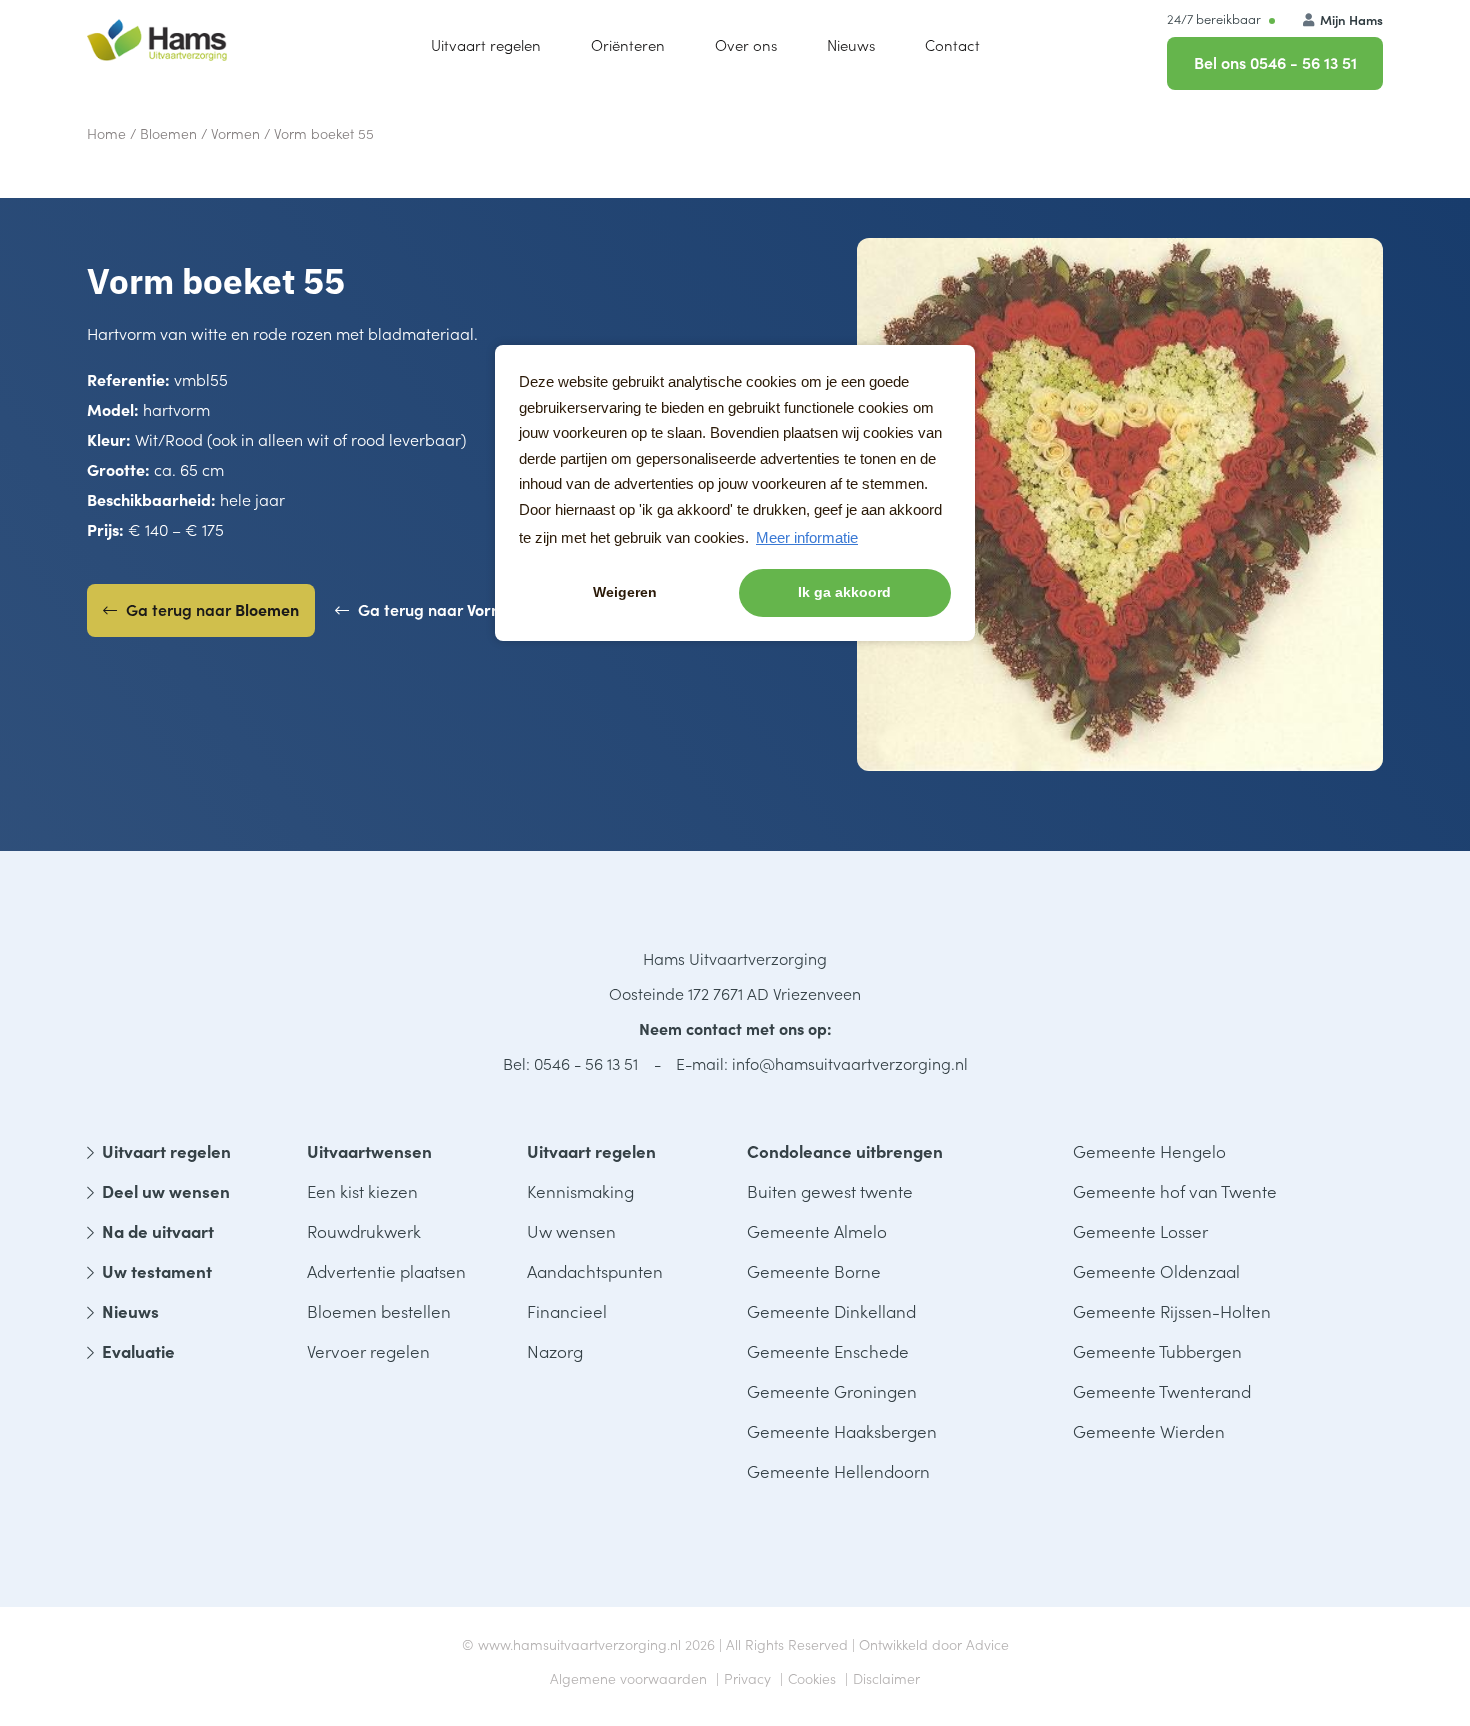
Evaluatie (138, 1351)
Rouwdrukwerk (364, 1231)
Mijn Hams (1350, 19)
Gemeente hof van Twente (1175, 1191)
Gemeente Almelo (817, 1231)
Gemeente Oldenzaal (1156, 1271)
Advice (987, 1644)
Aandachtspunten (595, 1271)
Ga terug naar (210, 609)
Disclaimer (886, 1678)
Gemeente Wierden (1149, 1431)
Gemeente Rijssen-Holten (1172, 1311)
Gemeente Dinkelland (831, 1311)
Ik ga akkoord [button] (844, 592)
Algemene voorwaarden (628, 1678)
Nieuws (130, 1311)
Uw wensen (571, 1231)
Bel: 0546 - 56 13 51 (570, 1063)
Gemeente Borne (814, 1271)
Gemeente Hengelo (1149, 1151)
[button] (746, 45)
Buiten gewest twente (830, 1191)
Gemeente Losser (1140, 1231)
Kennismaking (580, 1191)
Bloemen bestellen (379, 1311)
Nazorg (555, 1351)
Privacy (747, 1678)
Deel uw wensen (166, 1191)
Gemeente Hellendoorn (838, 1471)
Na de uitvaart (158, 1231)
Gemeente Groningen (832, 1391)
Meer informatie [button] (807, 537)
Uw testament (157, 1271)
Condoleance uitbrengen (845, 1151)
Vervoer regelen (368, 1351)
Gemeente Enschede (828, 1351)
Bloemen (168, 133)
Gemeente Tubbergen (1157, 1351)
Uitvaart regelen (166, 1151)
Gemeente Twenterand (1162, 1391)
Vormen (235, 133)
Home (106, 133)
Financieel (567, 1311)
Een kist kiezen (362, 1191)
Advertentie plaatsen (386, 1271)
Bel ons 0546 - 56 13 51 (1275, 62)
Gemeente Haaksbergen (842, 1431)
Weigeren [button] (625, 592)
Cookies (812, 1678)
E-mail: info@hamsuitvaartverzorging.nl (822, 1063)
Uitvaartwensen (369, 1151)
